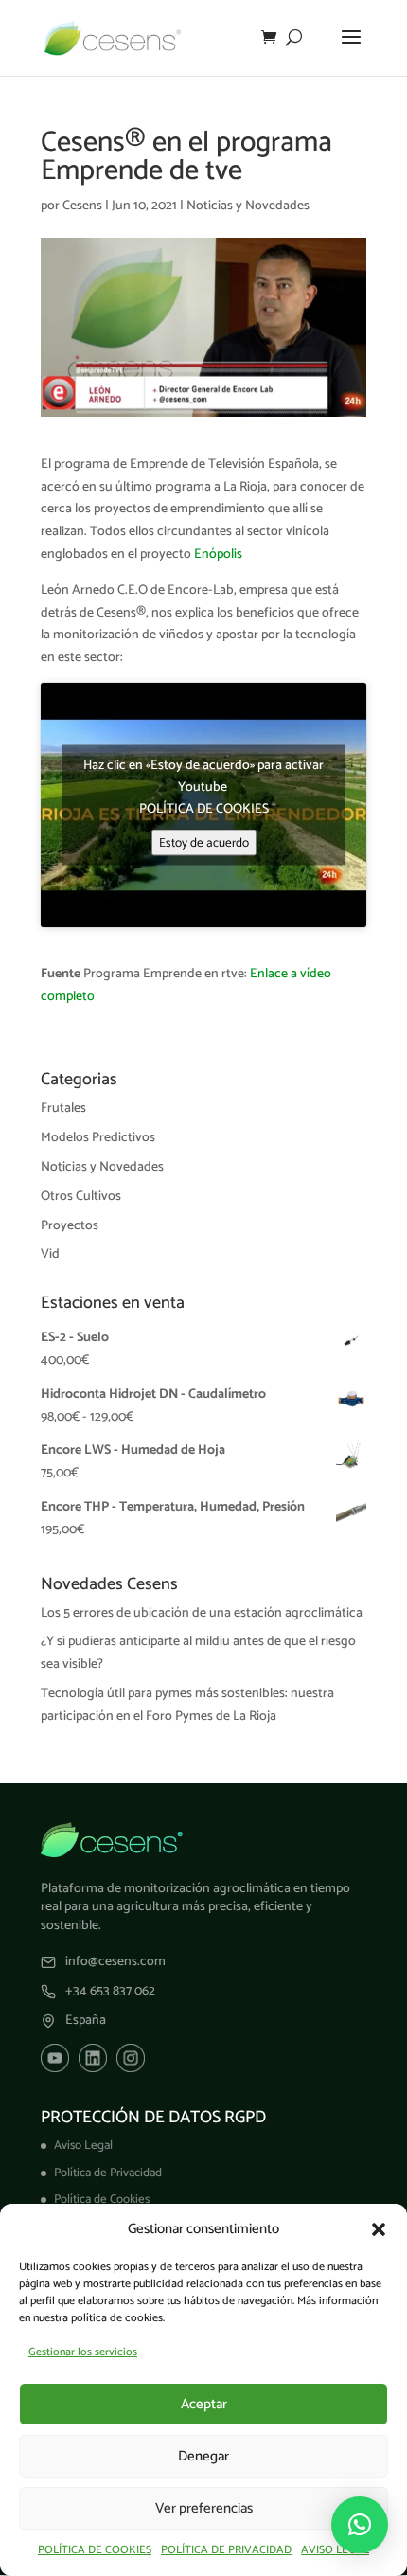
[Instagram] (131, 2058)
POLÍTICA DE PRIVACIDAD (226, 2550)
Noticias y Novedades (248, 206)
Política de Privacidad (108, 2173)
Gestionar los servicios (83, 2352)
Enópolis (218, 555)
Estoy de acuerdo (204, 843)
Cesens (82, 206)
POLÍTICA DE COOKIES (95, 2550)
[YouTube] (55, 2058)
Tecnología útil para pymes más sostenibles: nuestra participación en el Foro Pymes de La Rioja (187, 1705)
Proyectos (70, 1226)
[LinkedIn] (93, 2058)
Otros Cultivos (81, 1197)
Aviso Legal (83, 2146)
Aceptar (204, 2404)
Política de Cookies (102, 2200)
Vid (50, 1254)
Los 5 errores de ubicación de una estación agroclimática (202, 1613)
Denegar (203, 2456)
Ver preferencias (204, 2508)
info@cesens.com (115, 1962)
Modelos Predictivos (98, 1138)
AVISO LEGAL (335, 2550)
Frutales (63, 1109)
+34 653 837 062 (110, 1992)
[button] (379, 2229)
